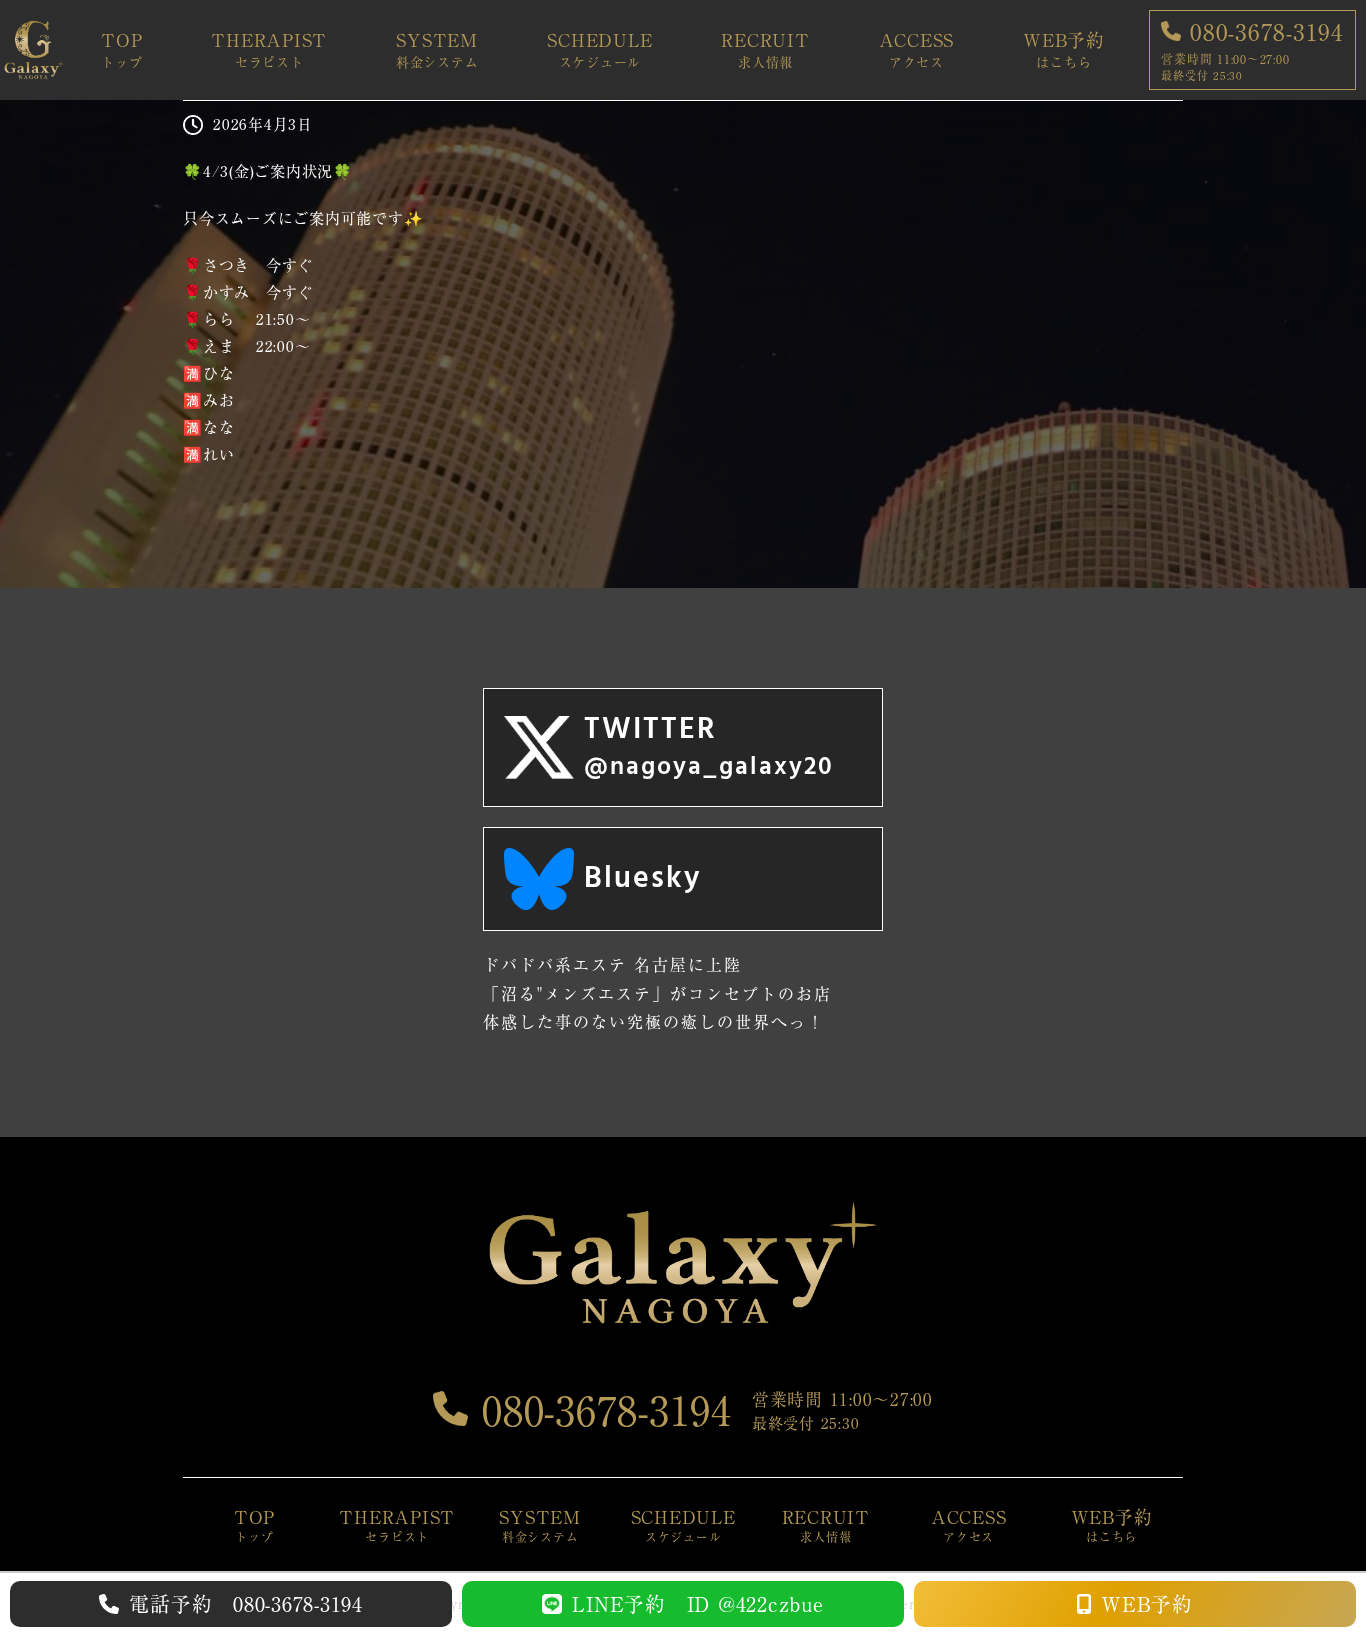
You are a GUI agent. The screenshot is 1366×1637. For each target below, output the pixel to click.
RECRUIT (765, 50)
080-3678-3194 (600, 1411)
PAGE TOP (1319, 1572)
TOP (121, 50)
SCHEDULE (599, 50)
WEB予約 (1064, 50)
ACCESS (917, 50)
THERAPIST (269, 50)
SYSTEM (437, 50)
